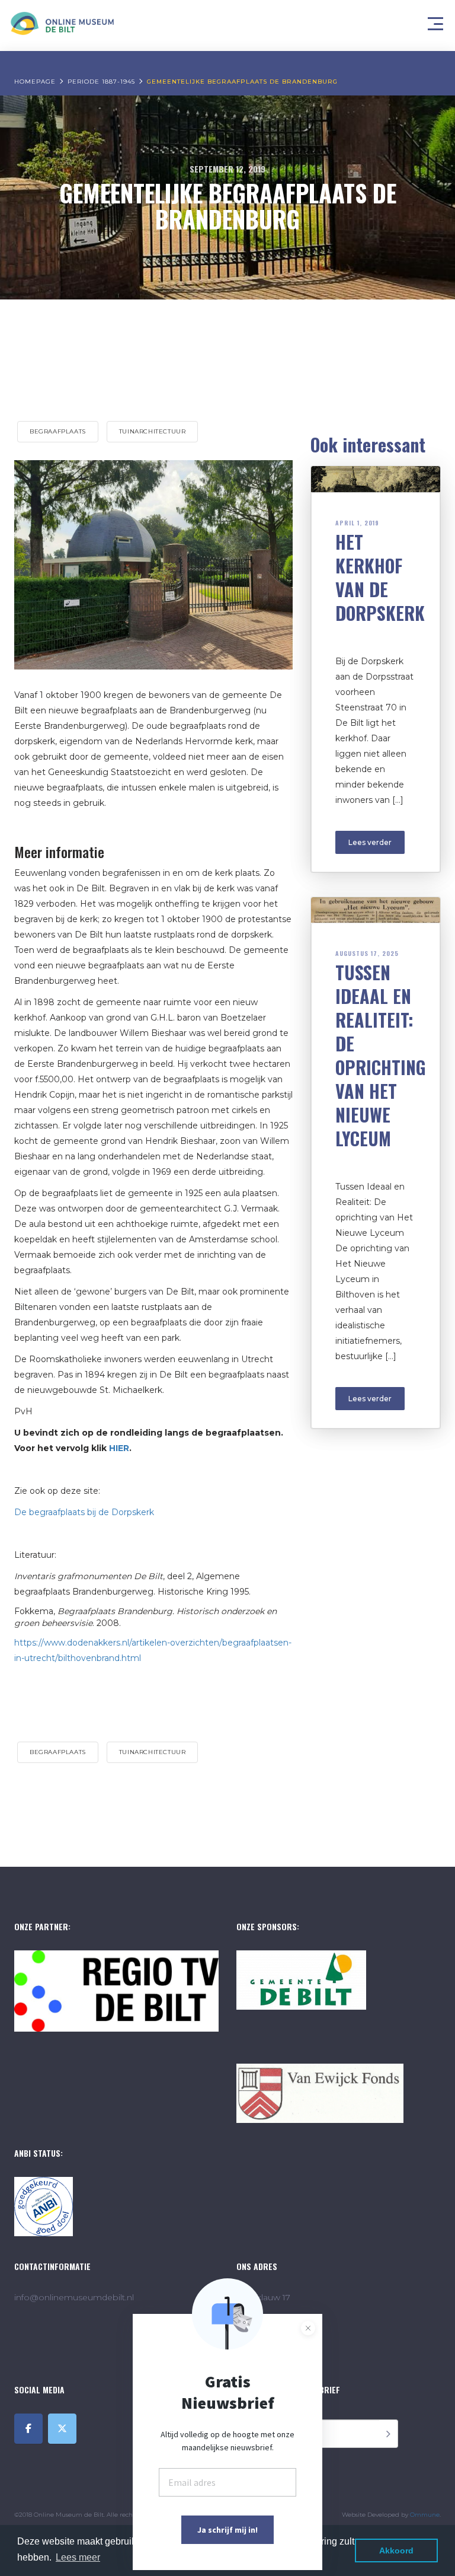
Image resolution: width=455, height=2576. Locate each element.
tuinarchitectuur (153, 431)
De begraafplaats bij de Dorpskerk (84, 1512)
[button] (437, 21)
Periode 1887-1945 (101, 82)
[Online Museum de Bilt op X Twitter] (62, 2429)
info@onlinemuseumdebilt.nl (74, 2297)
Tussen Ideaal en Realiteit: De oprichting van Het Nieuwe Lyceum (381, 1055)
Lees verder (370, 842)
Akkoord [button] (396, 2551)
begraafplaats (58, 431)
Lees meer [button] (78, 2557)
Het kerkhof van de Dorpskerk (380, 577)
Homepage (35, 82)
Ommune (425, 2515)
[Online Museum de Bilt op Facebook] (28, 2429)
